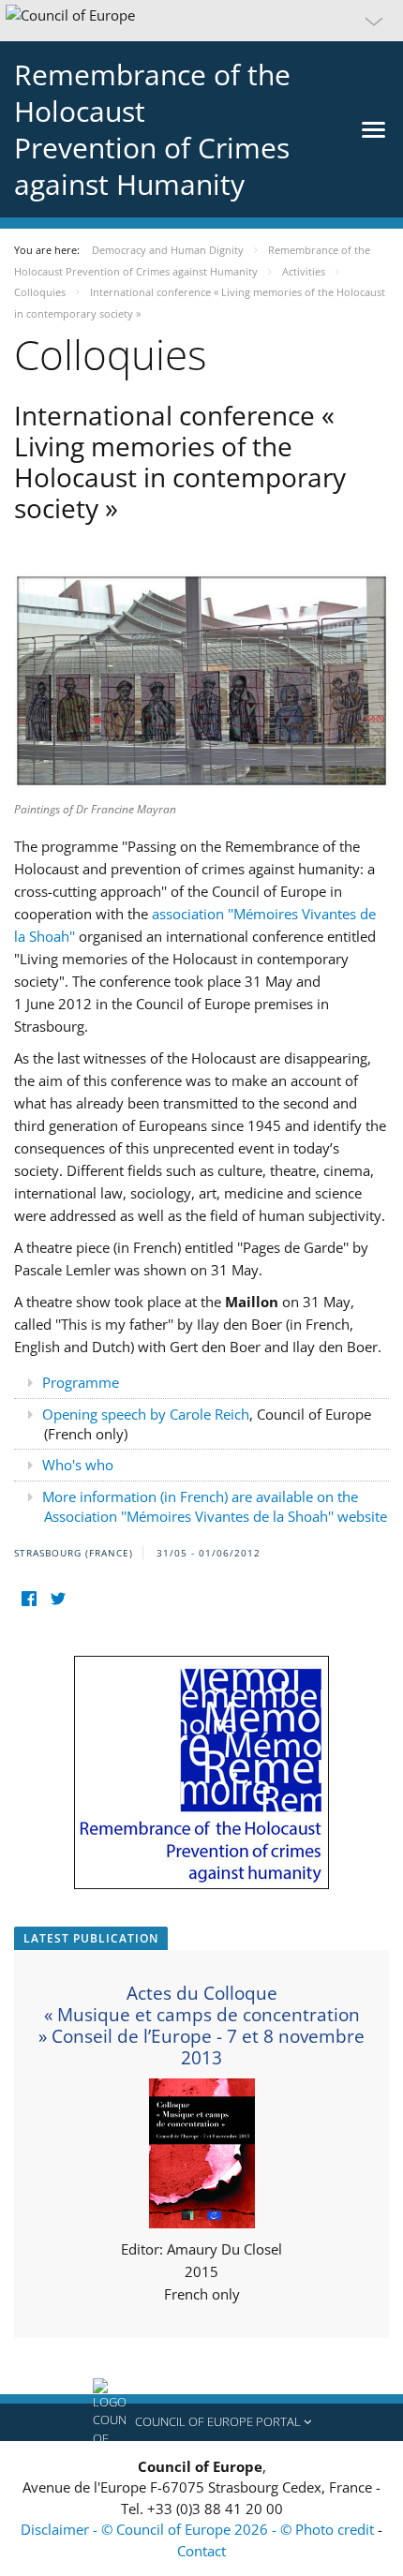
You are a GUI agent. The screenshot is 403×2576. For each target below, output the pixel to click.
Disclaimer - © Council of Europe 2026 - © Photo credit (199, 2529)
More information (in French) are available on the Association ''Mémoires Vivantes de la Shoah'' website (215, 1506)
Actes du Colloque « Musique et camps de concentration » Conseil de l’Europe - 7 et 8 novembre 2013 (201, 2025)
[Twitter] (58, 1599)
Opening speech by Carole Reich (146, 1414)
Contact (201, 2551)
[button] (201, 21)
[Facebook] (29, 1599)
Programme (81, 1382)
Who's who (78, 1465)
